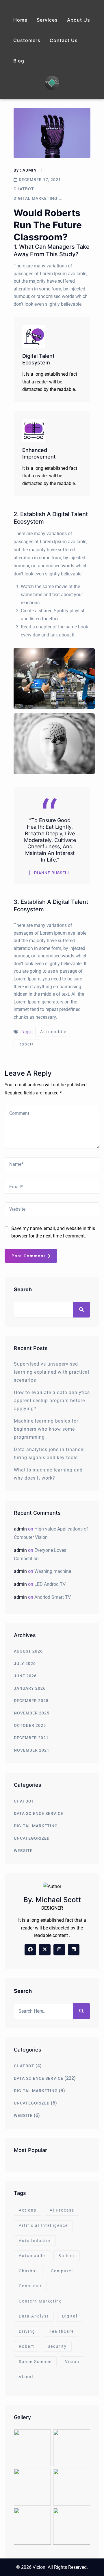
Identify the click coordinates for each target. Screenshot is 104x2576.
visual (26, 2377)
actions (28, 2210)
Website (23, 1851)
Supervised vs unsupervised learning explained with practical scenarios (52, 1372)
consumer (30, 2286)
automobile (53, 1032)
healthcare (61, 2331)
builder (67, 2256)
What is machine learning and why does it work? (48, 1474)
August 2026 (28, 1651)
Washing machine (53, 1571)
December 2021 (31, 1738)
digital (70, 2316)
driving (27, 2331)
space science (35, 2362)
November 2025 (32, 1713)
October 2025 (30, 1725)
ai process (62, 2210)
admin (30, 170)
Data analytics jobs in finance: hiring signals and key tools (49, 1454)
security (57, 2346)
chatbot (24, 189)
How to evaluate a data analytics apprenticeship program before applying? (52, 1401)
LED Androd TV (50, 1584)
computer (62, 2271)
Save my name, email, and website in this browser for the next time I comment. (53, 1232)
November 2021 (32, 1750)
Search (23, 1289)
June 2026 (25, 1676)
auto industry (35, 2241)
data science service (39, 1813)
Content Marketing (40, 2301)
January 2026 (30, 1688)
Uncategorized (32, 1838)
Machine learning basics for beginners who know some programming (46, 1429)
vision (72, 2362)
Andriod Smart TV (53, 1597)
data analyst (34, 2316)
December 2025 (31, 1701)
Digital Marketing (36, 198)
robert (26, 1044)
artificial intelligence (43, 2225)
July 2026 (25, 1664)
